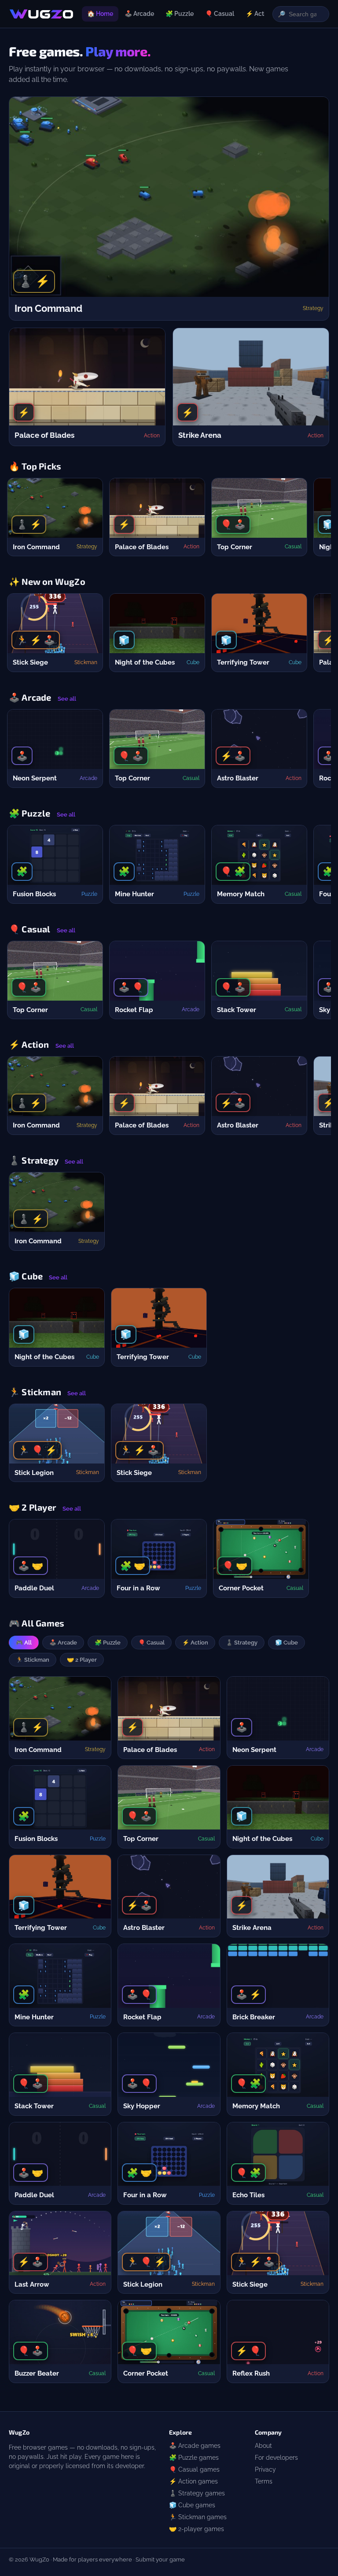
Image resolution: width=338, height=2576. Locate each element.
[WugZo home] (41, 14)
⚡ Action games (193, 2481)
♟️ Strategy (242, 1643)
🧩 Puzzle (180, 14)
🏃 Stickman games (198, 2517)
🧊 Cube (287, 1643)
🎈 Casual (220, 14)
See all (67, 699)
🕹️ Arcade (139, 14)
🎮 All (24, 1643)
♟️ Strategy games (197, 2493)
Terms (264, 2481)
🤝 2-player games (197, 2529)
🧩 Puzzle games (194, 2458)
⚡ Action (259, 14)
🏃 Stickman (33, 1660)
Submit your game (160, 2559)
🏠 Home (100, 14)
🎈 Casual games (194, 2469)
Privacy (265, 2469)
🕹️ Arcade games (195, 2446)
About (263, 2446)
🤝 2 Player (82, 1660)
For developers (276, 2458)
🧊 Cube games (192, 2505)
